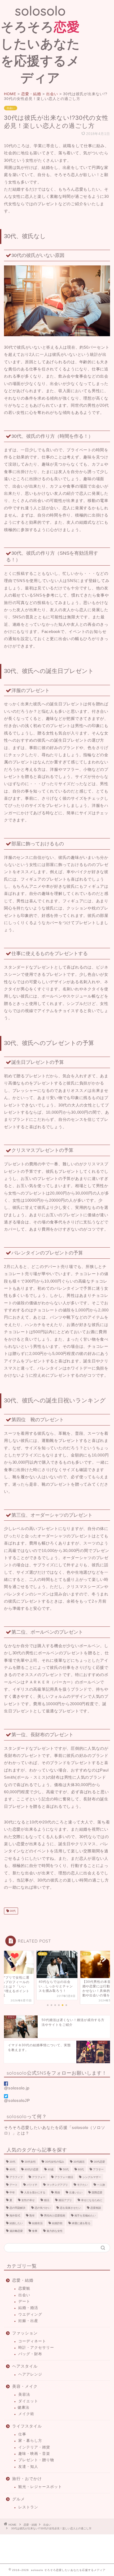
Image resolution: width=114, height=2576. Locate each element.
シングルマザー (92, 2177)
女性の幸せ (28, 2200)
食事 (35, 2231)
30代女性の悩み (55, 2162)
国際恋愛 (97, 2192)
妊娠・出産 (28, 2321)
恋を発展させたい (71, 2208)
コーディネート (32, 2341)
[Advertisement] (97, 22)
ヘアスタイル (25, 2366)
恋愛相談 (96, 2208)
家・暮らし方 (30, 2441)
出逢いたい (76, 2192)
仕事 (22, 2434)
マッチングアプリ (57, 2185)
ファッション (25, 2333)
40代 (12, 2169)
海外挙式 (15, 2216)
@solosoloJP (17, 2100)
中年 (12, 2192)
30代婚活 (79, 2162)
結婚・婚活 (28, 2308)
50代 (66, 2169)
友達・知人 (28, 2467)
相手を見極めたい (85, 2216)
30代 (12, 1911)
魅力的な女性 (55, 2231)
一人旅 (101, 2185)
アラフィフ (16, 2177)
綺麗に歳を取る (81, 2223)
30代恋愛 (99, 2162)
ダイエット (28, 2401)
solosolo (40, 44)
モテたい (82, 2185)
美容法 (24, 2395)
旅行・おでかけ (27, 2479)
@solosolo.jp (17, 2088)
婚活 (47, 2200)
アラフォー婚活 (64, 2177)
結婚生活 (37, 2223)
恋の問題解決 (17, 2208)
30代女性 (30, 2162)
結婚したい (16, 2223)
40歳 (51, 2169)
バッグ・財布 (30, 2354)
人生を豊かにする (35, 2192)
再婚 (57, 2192)
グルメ (19, 2499)
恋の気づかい (43, 2208)
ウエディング (30, 2314)
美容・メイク (25, 2386)
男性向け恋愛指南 (55, 2216)
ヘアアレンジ (30, 2374)
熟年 (32, 2216)
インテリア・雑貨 (34, 2447)
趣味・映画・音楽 (34, 2454)
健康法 (23, 2407)
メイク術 (26, 2414)
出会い (11, 108)
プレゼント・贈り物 (36, 2460)
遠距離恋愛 (16, 2231)
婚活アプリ (65, 2200)
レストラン (28, 2507)
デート (14, 2185)
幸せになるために (92, 2200)
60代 (81, 2169)
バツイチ (32, 2185)
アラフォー (39, 2177)
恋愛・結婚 (23, 2280)
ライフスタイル (27, 2426)
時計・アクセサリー (36, 2348)
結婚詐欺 (57, 2223)
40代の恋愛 (32, 2169)
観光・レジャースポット (40, 2487)
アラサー (98, 2169)
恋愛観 (24, 2288)
